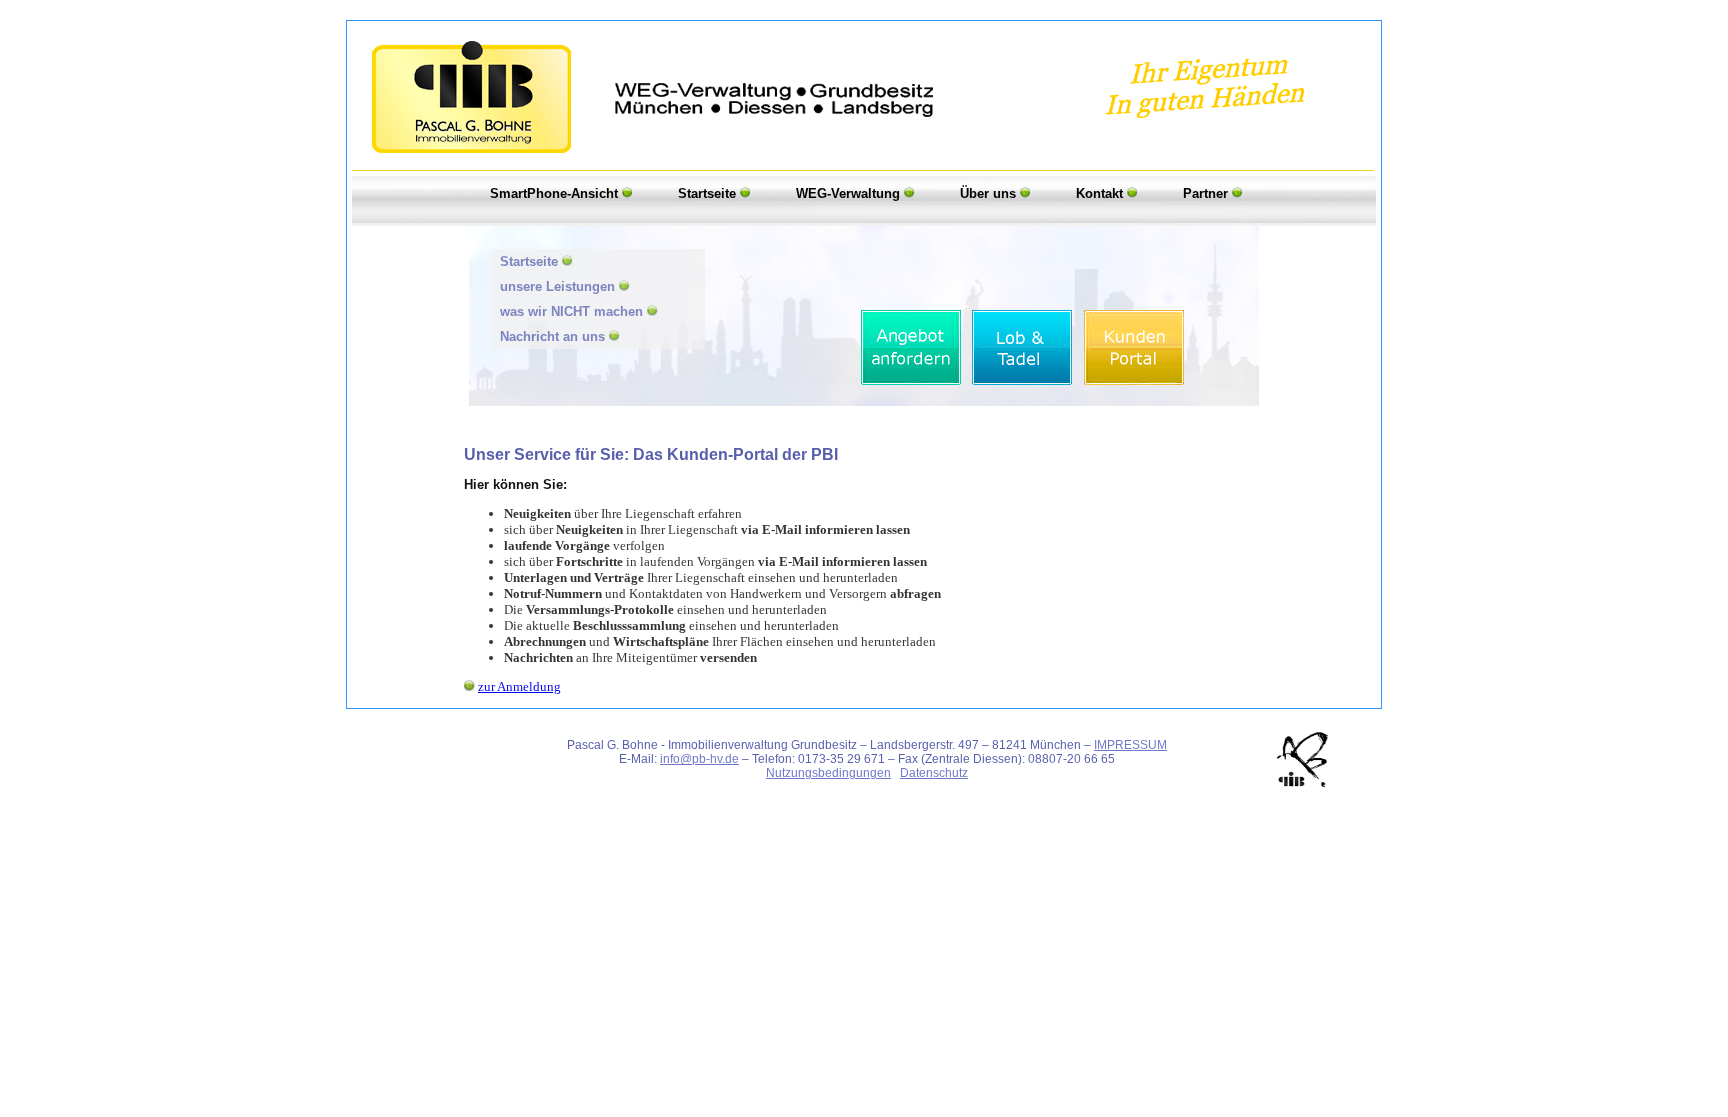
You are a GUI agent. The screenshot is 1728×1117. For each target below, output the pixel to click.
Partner (1207, 193)
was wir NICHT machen (573, 311)
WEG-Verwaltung (850, 193)
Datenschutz (934, 773)
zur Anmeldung (519, 686)
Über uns (990, 193)
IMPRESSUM (1130, 745)
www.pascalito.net (869, 787)
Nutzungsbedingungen (828, 773)
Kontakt (1101, 193)
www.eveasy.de (775, 787)
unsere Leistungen (559, 286)
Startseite (709, 193)
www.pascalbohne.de (979, 787)
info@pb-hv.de (699, 759)
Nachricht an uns (554, 336)
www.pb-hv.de (1079, 787)
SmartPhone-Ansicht (556, 193)
